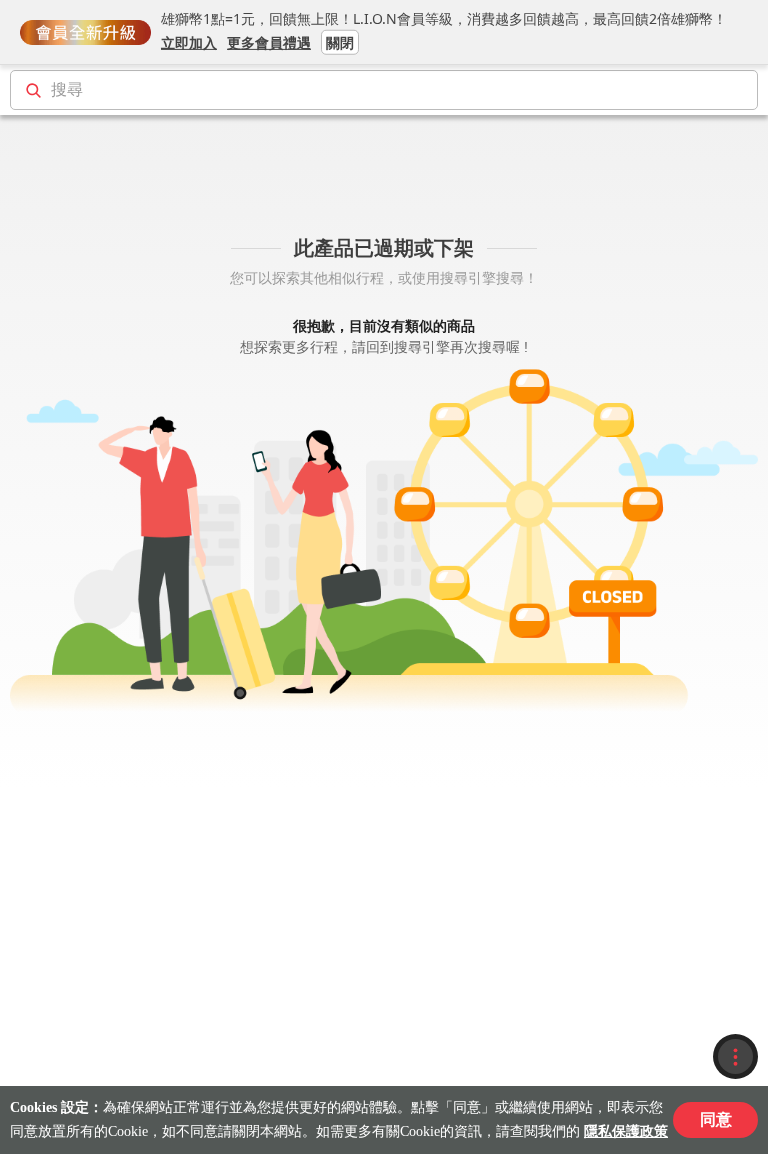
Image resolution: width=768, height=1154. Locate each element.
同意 (716, 1119)
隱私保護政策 (626, 1131)
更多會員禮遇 (269, 41)
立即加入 (189, 41)
